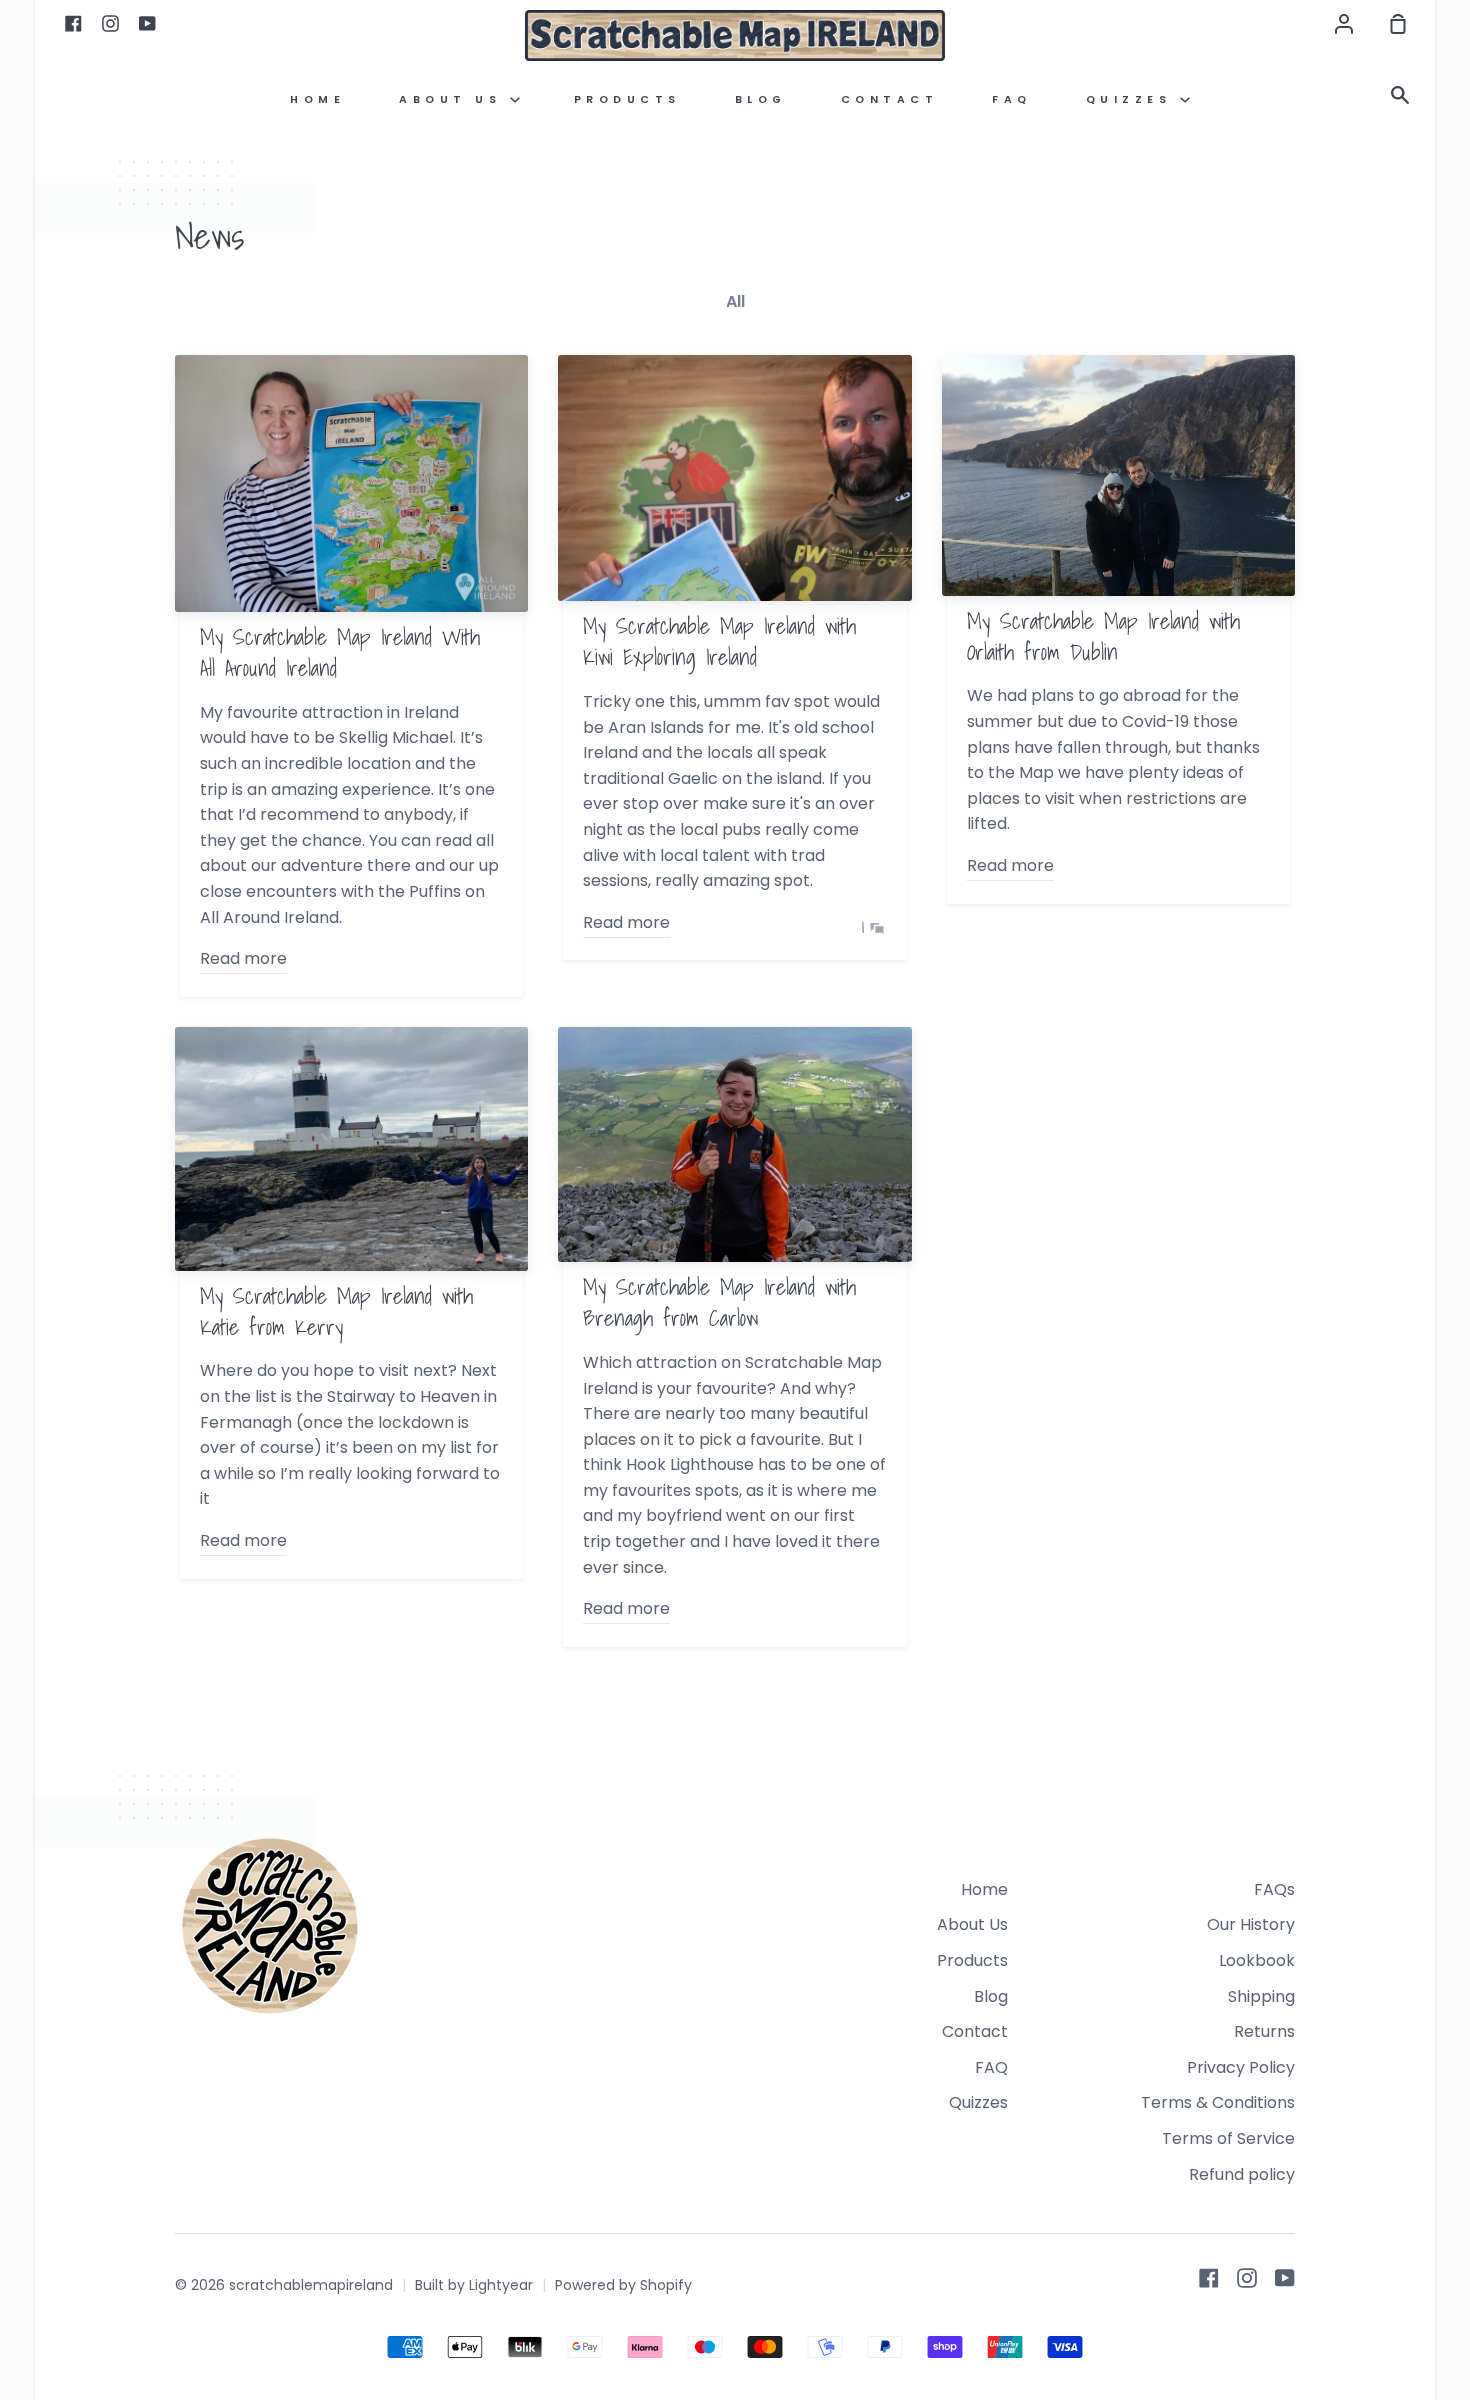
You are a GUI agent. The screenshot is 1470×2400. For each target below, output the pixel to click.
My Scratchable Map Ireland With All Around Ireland (340, 652)
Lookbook (1257, 1960)
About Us (454, 99)
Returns (1264, 2031)
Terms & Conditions (1218, 2102)
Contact (890, 99)
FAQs (1274, 1889)
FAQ (1012, 99)
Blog (761, 99)
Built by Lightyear (474, 2285)
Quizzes (1133, 99)
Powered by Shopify (623, 2285)
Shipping (1261, 1996)
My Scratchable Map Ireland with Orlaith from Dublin (1103, 636)
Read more (243, 958)
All (735, 301)
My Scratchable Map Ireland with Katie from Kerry (336, 1311)
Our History (1251, 1924)
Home (317, 99)
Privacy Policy (1241, 2067)
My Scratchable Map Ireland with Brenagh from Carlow (719, 1302)
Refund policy (1242, 2174)
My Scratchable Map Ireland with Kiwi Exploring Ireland (719, 641)
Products (627, 99)
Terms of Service (1228, 2138)
